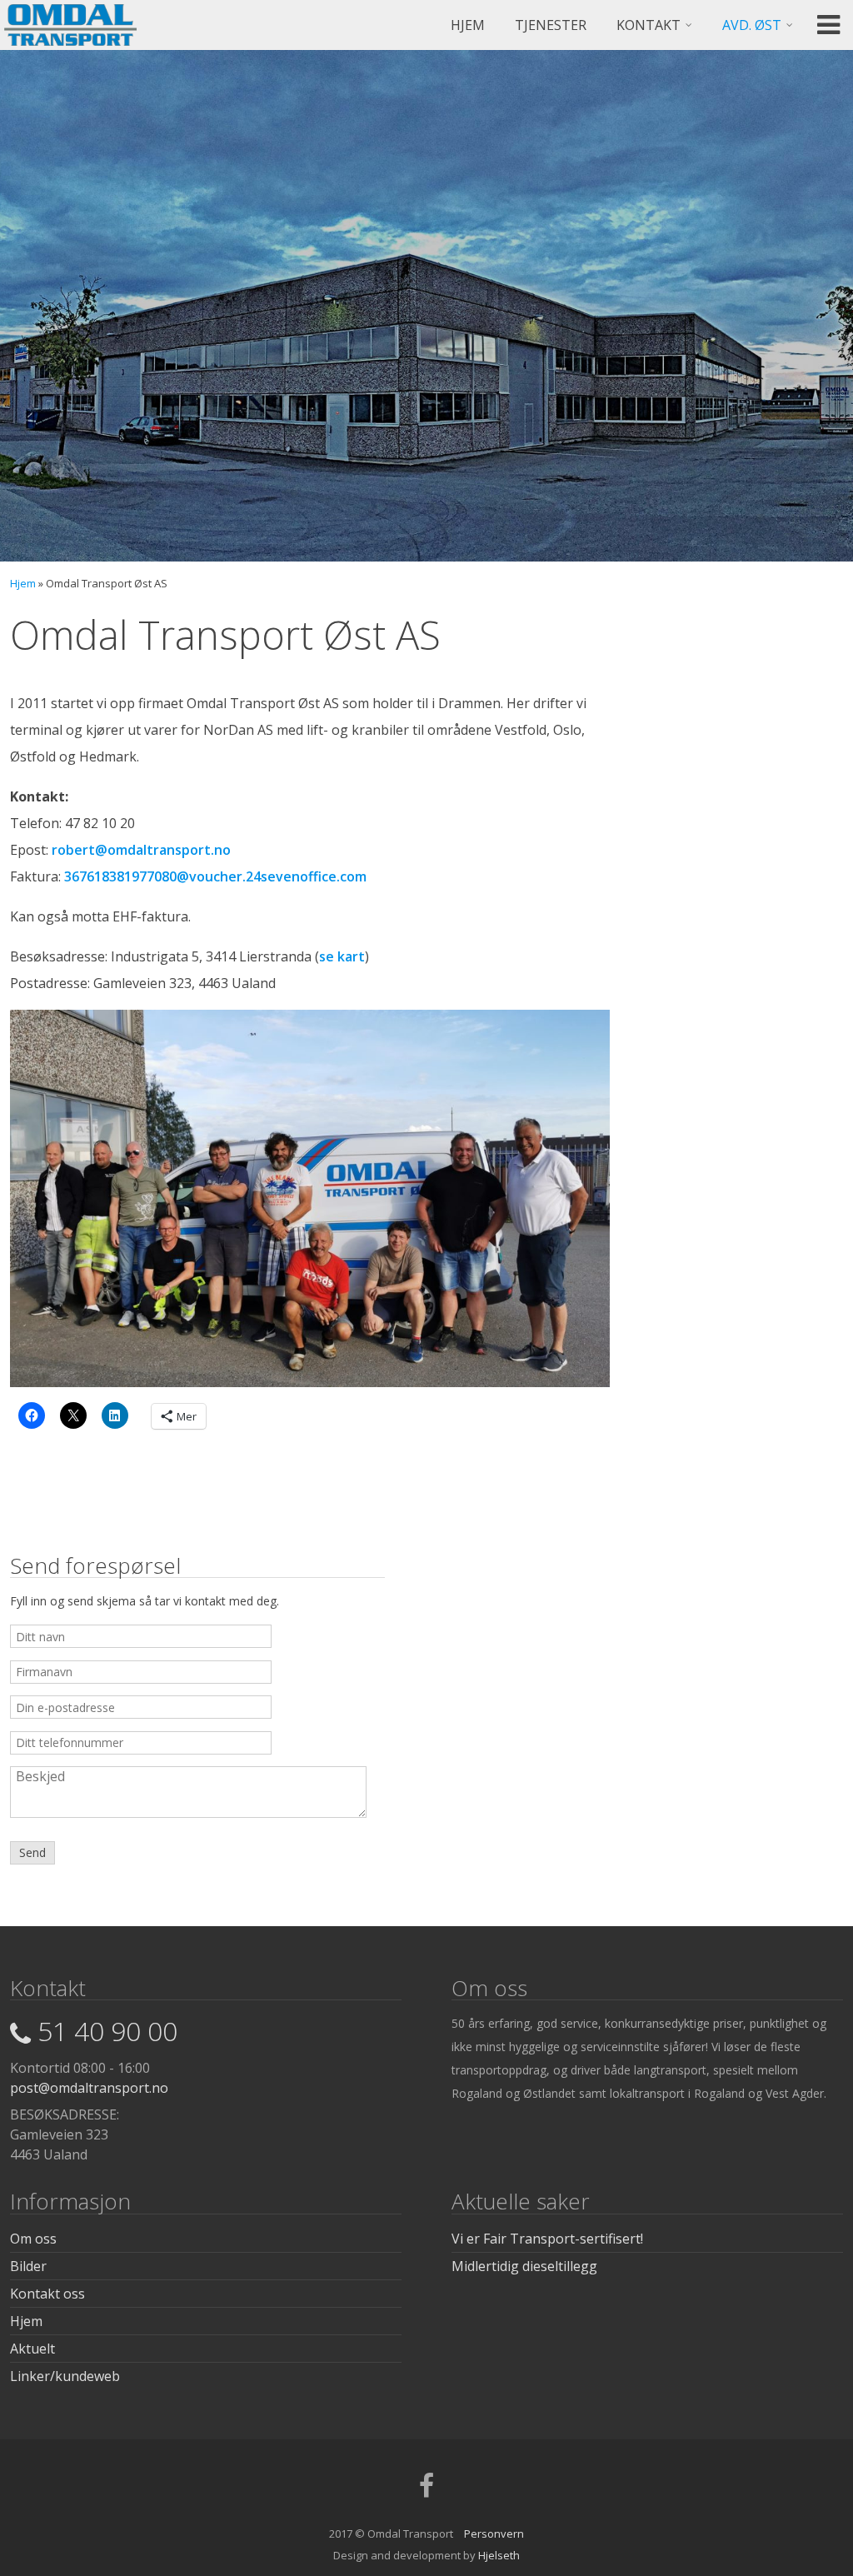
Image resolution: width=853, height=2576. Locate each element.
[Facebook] (426, 2491)
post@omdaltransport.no (89, 2088)
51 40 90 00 (107, 2031)
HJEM (468, 25)
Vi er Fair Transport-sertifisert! (547, 2239)
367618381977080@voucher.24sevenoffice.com (215, 876)
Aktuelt (32, 2349)
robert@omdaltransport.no (141, 850)
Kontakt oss (47, 2294)
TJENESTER (551, 25)
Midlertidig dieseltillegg (524, 2266)
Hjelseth (499, 2555)
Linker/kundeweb (65, 2376)
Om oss (33, 2239)
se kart (342, 956)
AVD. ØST (752, 25)
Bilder (28, 2266)
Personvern (494, 2534)
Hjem (23, 583)
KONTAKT (648, 25)
